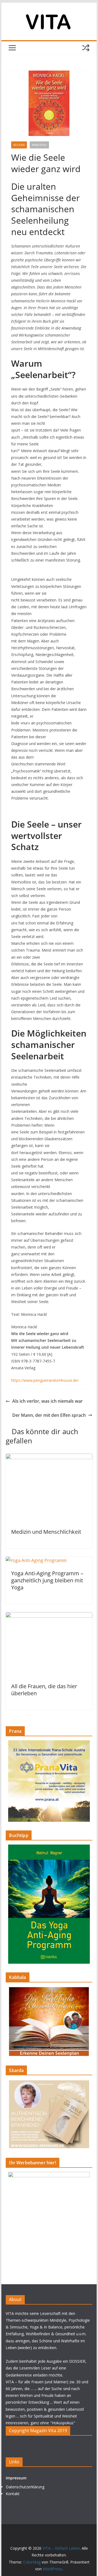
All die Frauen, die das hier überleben (44, 1690)
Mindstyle (39, 145)
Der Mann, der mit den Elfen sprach (49, 1415)
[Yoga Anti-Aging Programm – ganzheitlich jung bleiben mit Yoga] (36, 1560)
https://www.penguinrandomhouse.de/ (45, 1380)
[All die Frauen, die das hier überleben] (49, 1616)
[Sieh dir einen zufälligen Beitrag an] (86, 48)
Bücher (19, 145)
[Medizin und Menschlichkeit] (49, 1457)
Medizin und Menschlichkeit (46, 1532)
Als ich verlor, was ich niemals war (48, 1401)
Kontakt (13, 2494)
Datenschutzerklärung (25, 2487)
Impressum (16, 2478)
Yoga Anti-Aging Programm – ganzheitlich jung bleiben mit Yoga (47, 1580)
